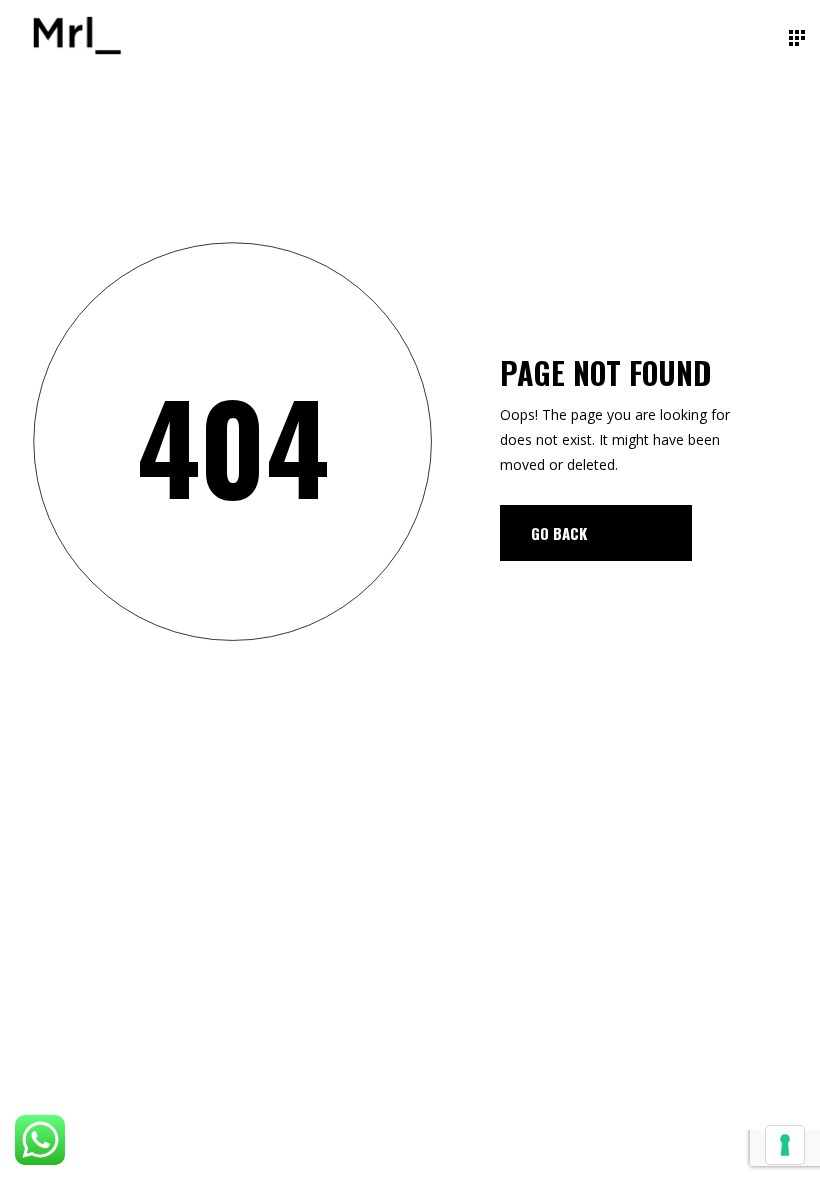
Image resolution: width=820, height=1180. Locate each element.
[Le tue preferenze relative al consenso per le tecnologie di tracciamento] (785, 1145)
